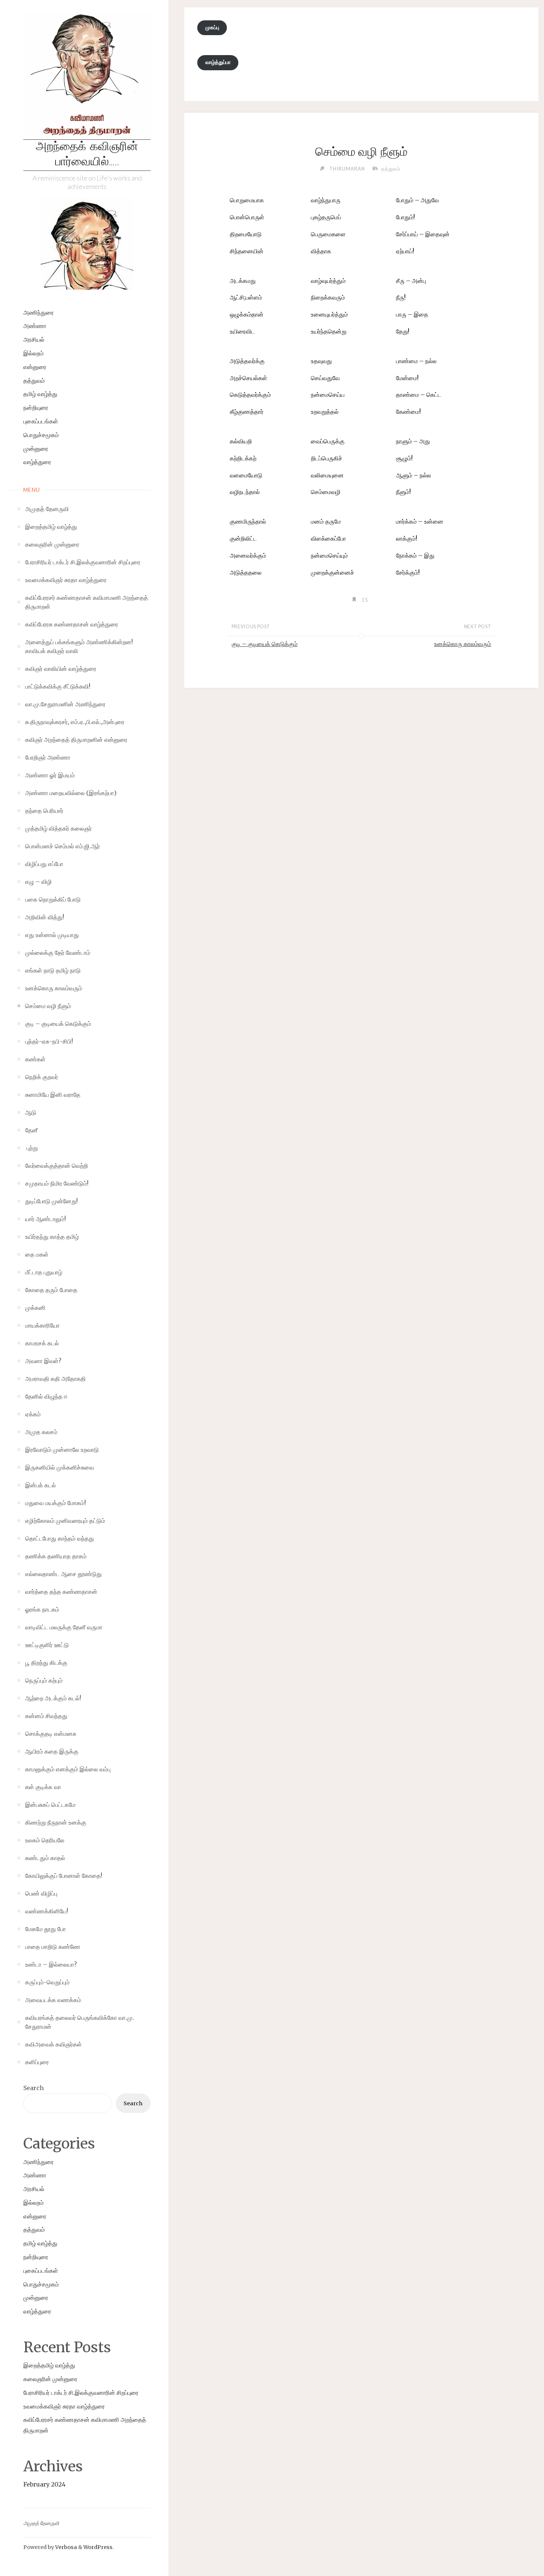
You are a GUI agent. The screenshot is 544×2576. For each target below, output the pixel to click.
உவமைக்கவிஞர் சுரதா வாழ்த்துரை (64, 2406)
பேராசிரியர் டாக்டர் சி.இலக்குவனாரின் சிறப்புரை (81, 2393)
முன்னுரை (36, 449)
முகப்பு (212, 27)
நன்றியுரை (36, 408)
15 (365, 600)
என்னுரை (35, 367)
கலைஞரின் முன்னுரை (50, 2379)
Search (33, 2088)
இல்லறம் (33, 353)
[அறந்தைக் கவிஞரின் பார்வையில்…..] (87, 76)
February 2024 (44, 2484)
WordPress (98, 2547)
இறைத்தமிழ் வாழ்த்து (49, 2365)
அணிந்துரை (38, 312)
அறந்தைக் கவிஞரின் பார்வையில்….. (87, 155)
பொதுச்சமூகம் (41, 435)
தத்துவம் (34, 381)
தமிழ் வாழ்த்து (40, 394)
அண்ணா (35, 326)
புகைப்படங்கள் (41, 421)
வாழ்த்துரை (37, 462)
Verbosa (66, 2547)
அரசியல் (34, 339)
